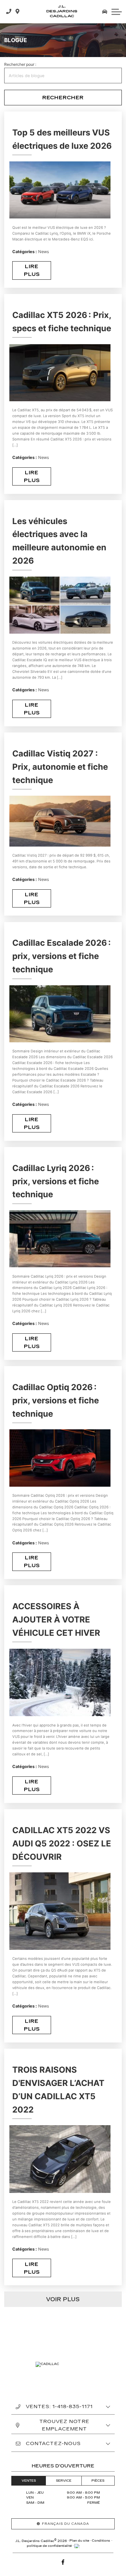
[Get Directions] (18, 12)
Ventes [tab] (29, 2481)
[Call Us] (9, 12)
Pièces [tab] (98, 2481)
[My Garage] (105, 12)
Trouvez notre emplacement (64, 2425)
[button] (117, 12)
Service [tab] (64, 2481)
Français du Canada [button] (66, 2524)
